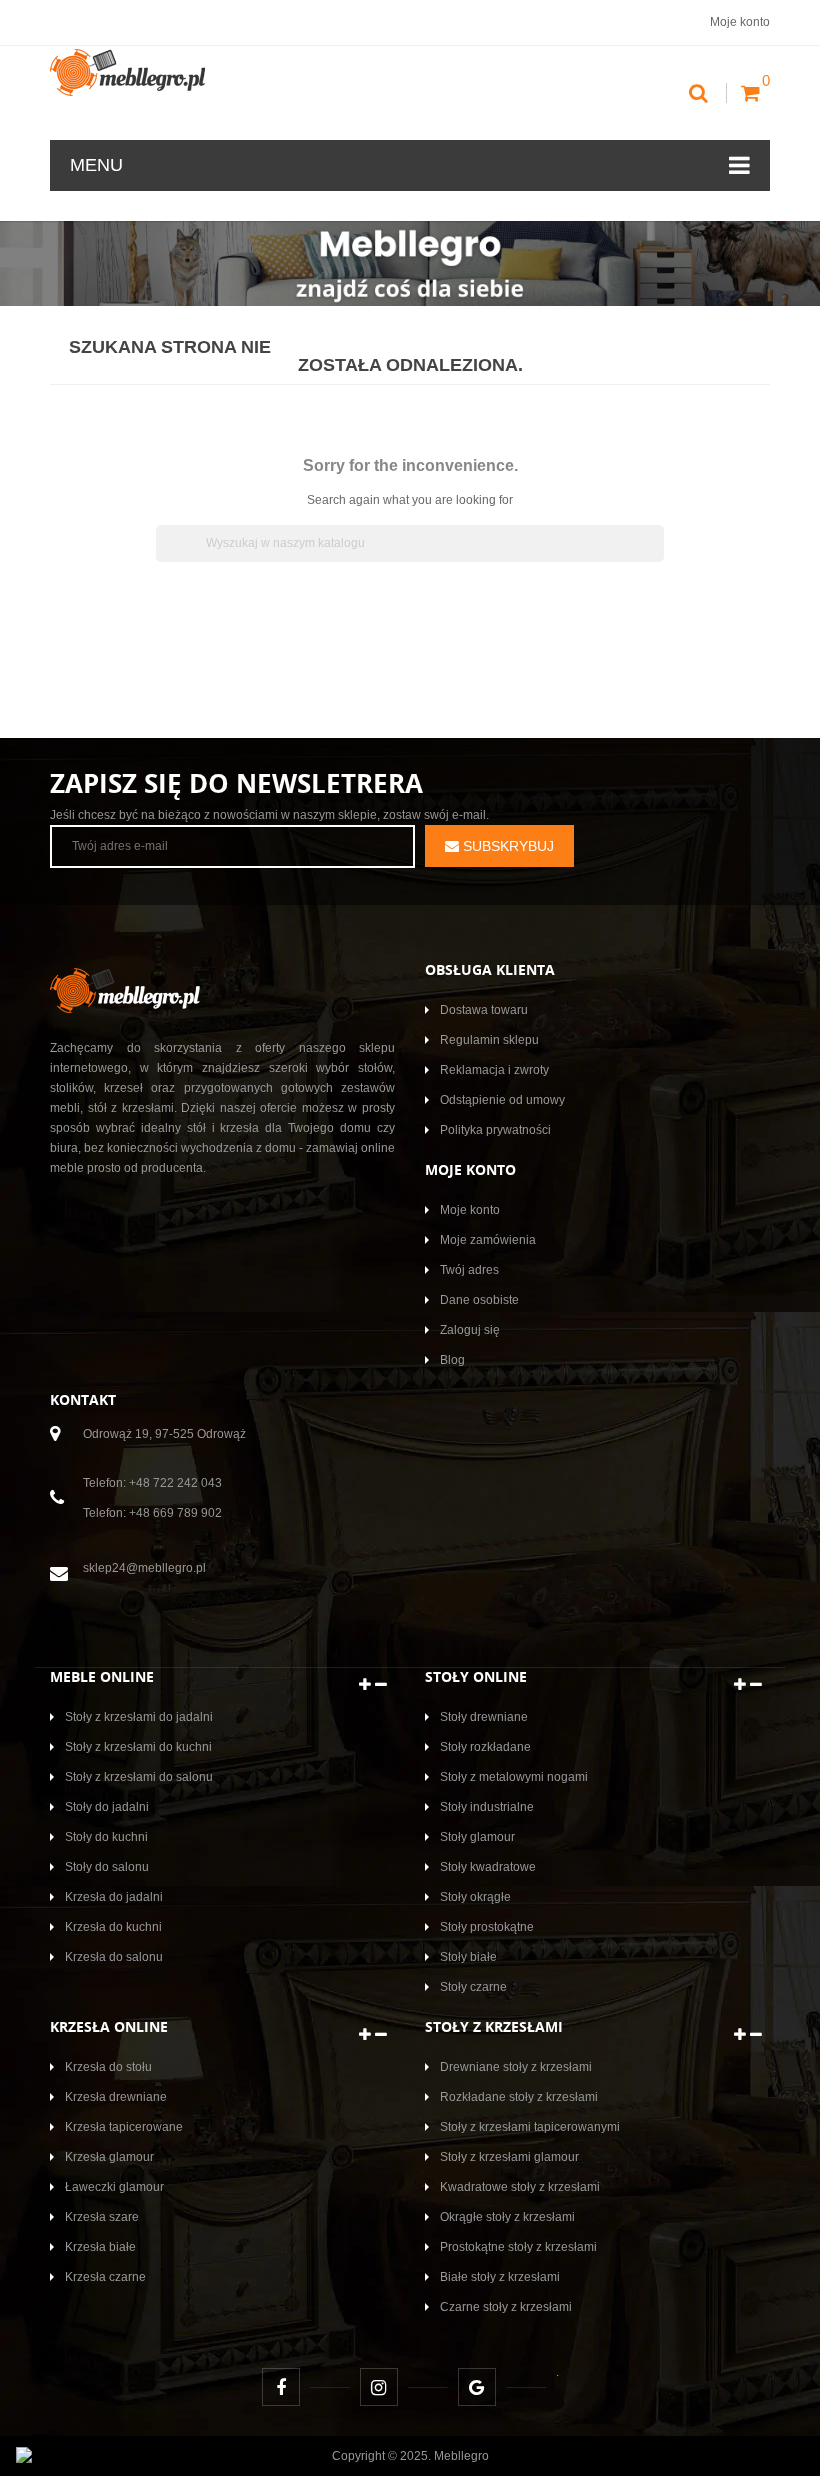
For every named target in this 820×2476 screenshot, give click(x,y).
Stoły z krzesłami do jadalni (139, 1717)
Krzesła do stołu (108, 2067)
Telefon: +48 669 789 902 (152, 1513)
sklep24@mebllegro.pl (144, 1568)
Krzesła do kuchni (113, 1927)
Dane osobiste (479, 1300)
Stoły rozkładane (485, 1747)
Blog (452, 1360)
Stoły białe (468, 1957)
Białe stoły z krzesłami (500, 2277)
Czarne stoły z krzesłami (506, 2307)
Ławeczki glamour (114, 2187)
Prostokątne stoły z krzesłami (518, 2247)
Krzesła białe (100, 2247)
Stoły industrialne (487, 1807)
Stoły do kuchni (106, 1837)
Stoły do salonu (107, 1867)
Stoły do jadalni (107, 1807)
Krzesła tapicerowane (124, 2127)
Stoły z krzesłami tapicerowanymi (530, 2127)
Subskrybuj (506, 846)
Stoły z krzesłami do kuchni (138, 1747)
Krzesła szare (102, 2217)
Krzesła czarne (105, 2277)
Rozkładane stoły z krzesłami (519, 2097)
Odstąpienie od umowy (502, 1100)
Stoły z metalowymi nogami (514, 1777)
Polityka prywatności (495, 1130)
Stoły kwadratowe (488, 1867)
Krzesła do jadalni (114, 1897)
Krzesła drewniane (116, 2097)
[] (656, 556)
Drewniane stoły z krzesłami (516, 2067)
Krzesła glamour (109, 2157)
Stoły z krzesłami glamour (509, 2157)
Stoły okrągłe (475, 1897)
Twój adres (469, 1270)
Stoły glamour (477, 1837)
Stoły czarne (473, 1987)
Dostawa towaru (484, 1010)
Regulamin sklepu (489, 1040)
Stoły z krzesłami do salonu (139, 1777)
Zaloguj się (470, 1330)
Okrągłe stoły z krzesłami (507, 2217)
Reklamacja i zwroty (494, 1070)
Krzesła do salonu (114, 1957)
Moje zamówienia (488, 1240)
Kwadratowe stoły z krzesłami (520, 2187)
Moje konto (470, 1210)
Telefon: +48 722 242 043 (152, 1483)
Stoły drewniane (484, 1717)
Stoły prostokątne (487, 1927)
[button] (373, 1684)
